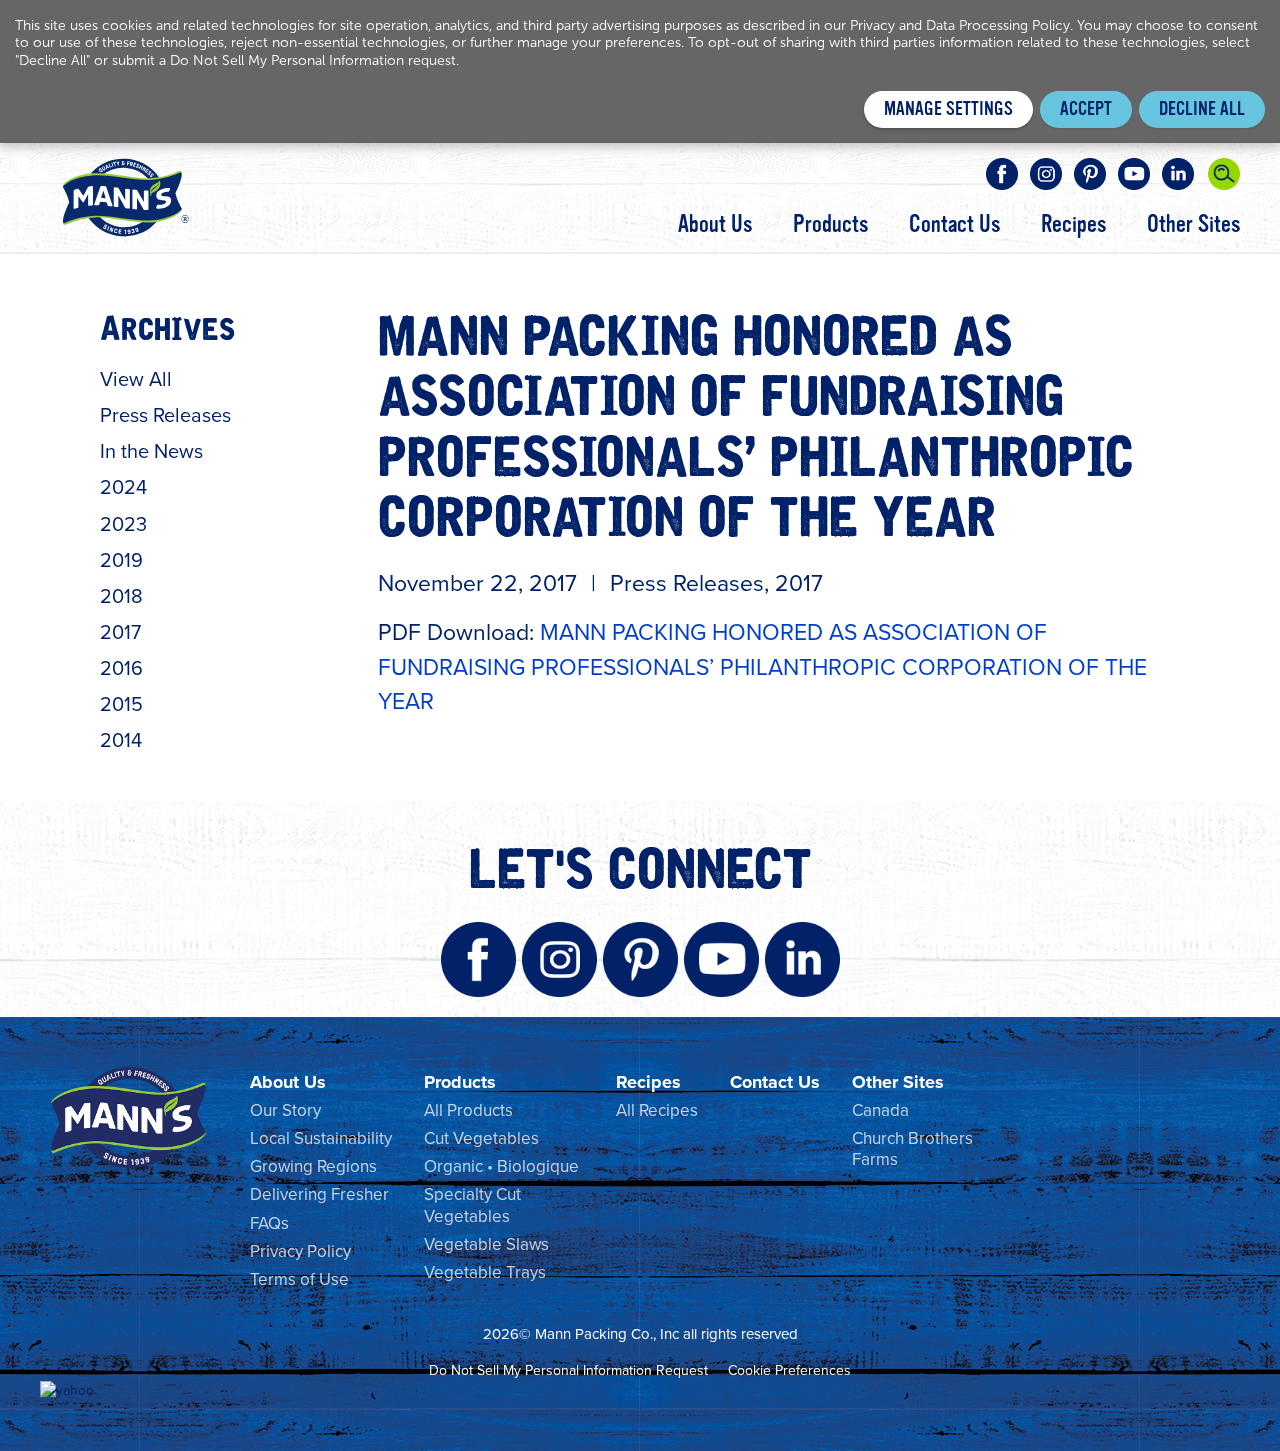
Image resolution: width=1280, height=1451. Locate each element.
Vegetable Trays (485, 1272)
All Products (468, 1110)
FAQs (269, 1223)
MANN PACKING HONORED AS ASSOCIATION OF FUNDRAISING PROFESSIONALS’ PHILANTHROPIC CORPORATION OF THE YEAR (762, 666)
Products (830, 225)
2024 (123, 487)
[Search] (1224, 174)
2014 (121, 740)
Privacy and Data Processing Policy (960, 25)
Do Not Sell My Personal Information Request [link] (568, 1370)
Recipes (1073, 225)
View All (136, 379)
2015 (121, 704)
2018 (121, 596)
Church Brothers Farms (912, 1149)
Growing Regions (313, 1166)
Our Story (285, 1110)
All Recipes (657, 1110)
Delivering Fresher (319, 1194)
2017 (120, 632)
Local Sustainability (321, 1138)
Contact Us (954, 225)
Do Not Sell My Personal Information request (313, 60)
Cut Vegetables (481, 1138)
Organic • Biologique (501, 1166)
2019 (121, 560)
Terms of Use (299, 1279)
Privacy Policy (300, 1251)
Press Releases (165, 415)
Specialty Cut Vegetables (472, 1205)
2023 (123, 524)
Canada (880, 1110)
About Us (715, 225)
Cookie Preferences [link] (789, 1370)
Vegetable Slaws (486, 1244)
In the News (151, 451)
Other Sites (1193, 225)
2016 (121, 668)
